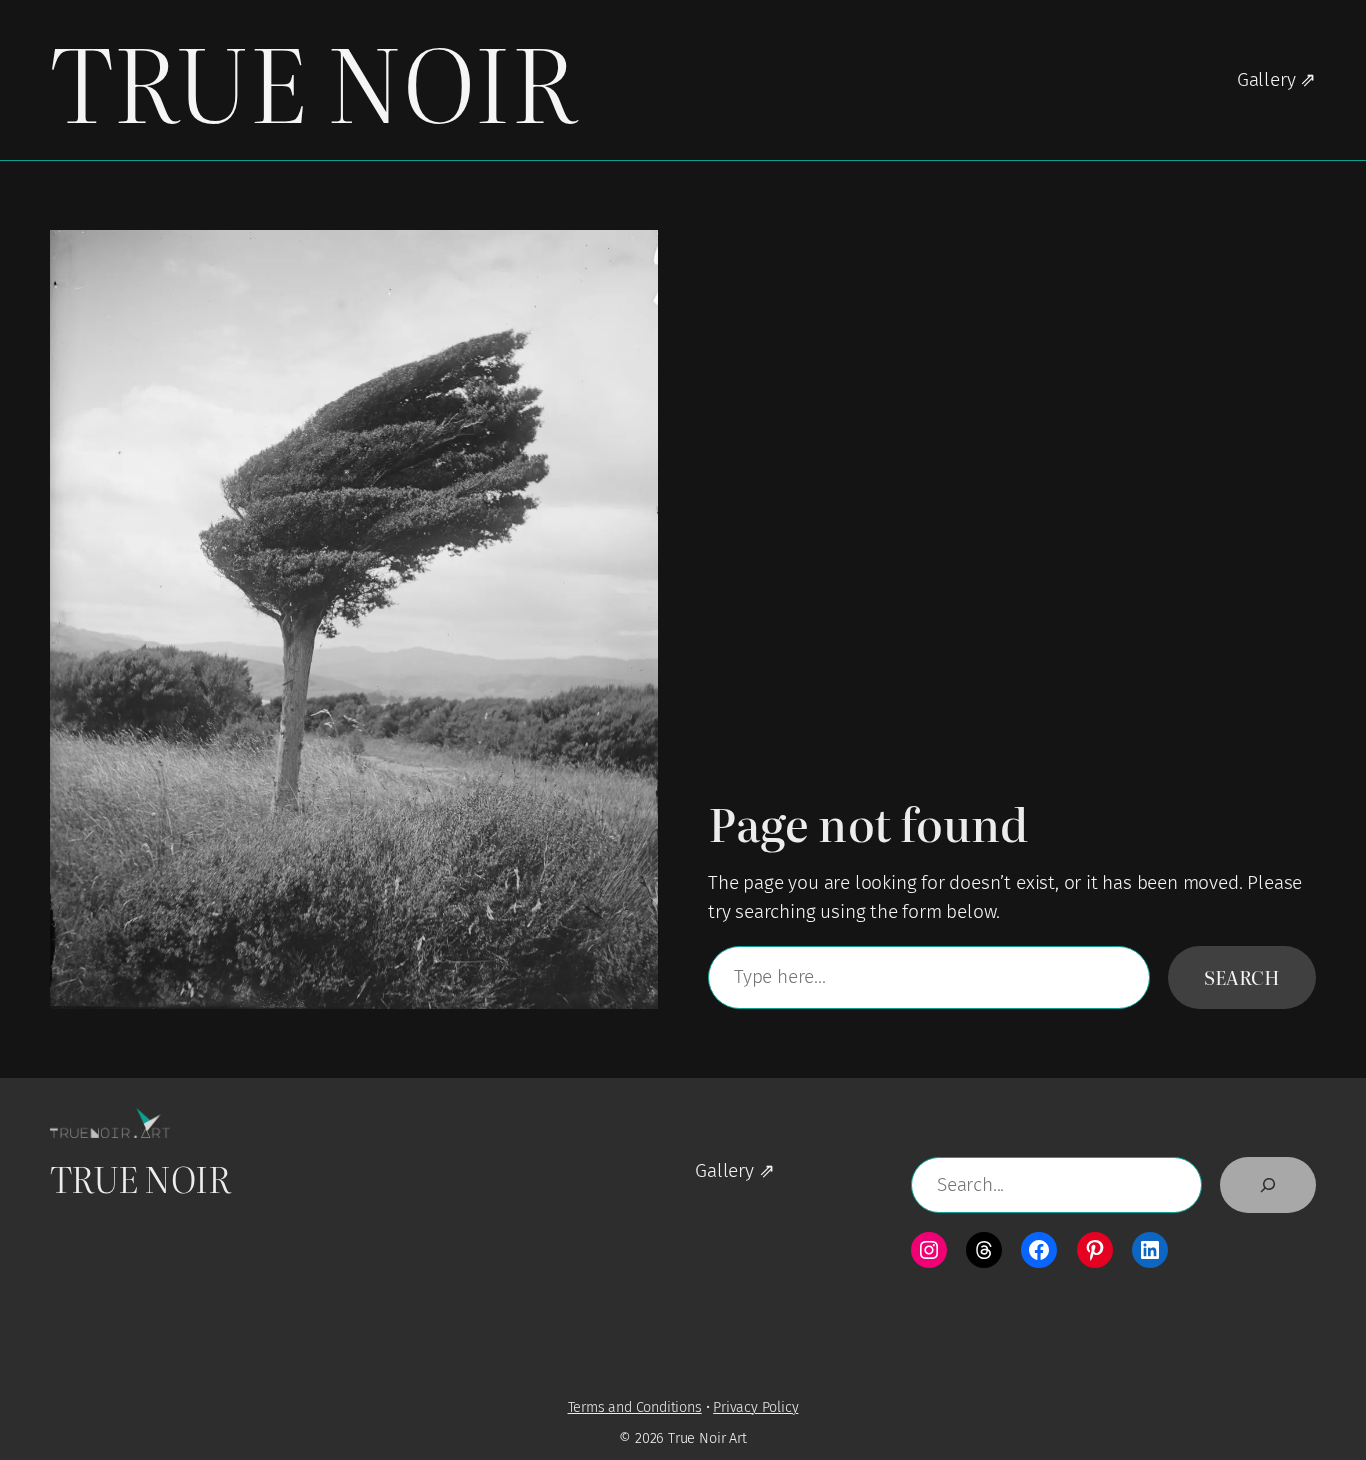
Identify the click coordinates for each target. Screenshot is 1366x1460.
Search (1242, 976)
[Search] (1268, 1185)
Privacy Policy (755, 1407)
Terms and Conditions (635, 1407)
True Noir (312, 79)
